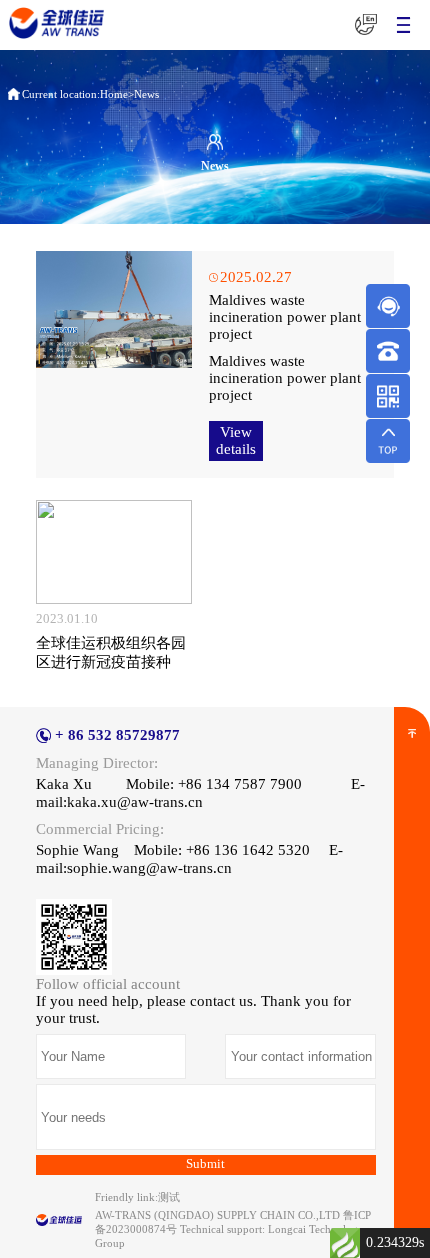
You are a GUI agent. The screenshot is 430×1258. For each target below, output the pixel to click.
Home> (117, 94)
